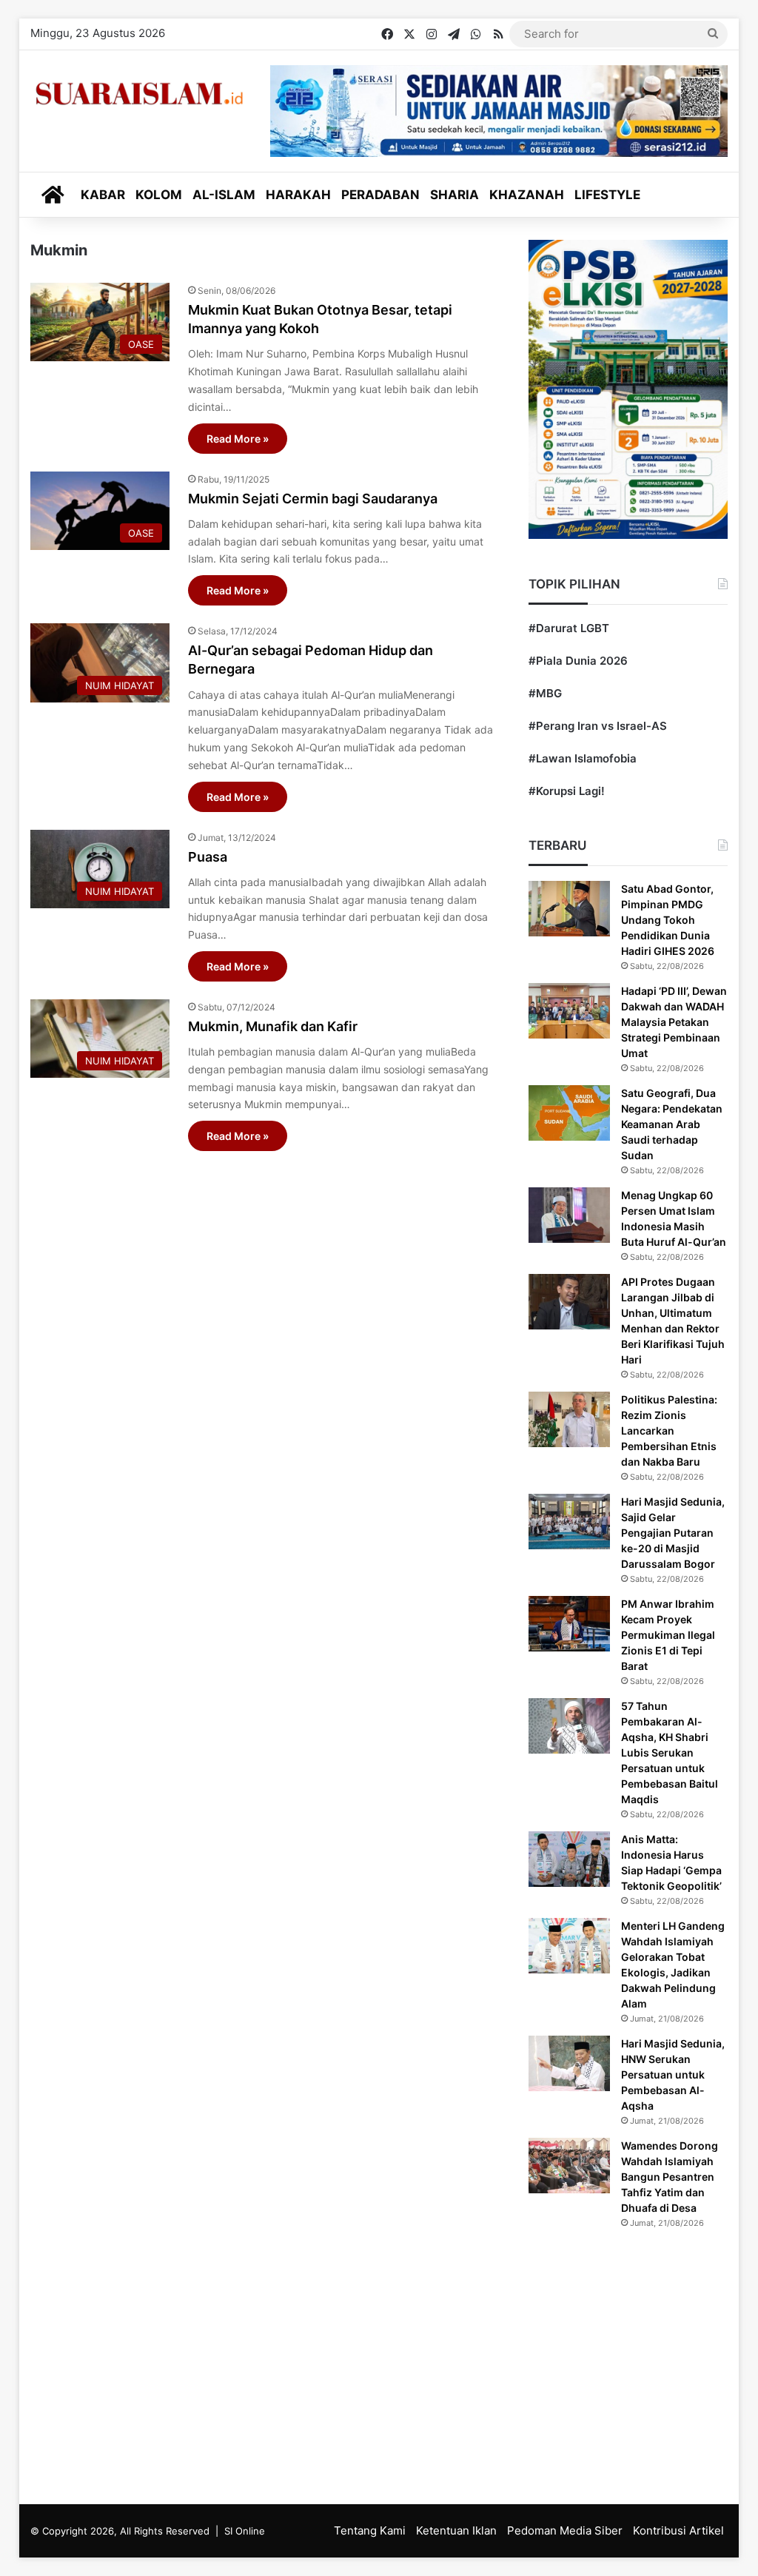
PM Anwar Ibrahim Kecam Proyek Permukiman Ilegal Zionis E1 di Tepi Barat (668, 1635)
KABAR (103, 195)
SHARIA (455, 195)
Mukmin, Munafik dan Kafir (273, 1026)
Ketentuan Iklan (456, 2530)
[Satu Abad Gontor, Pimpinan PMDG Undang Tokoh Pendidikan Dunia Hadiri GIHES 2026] (569, 909)
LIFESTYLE (607, 195)
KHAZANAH (527, 195)
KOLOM (159, 195)
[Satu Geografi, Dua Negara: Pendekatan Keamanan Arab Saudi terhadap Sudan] (569, 1113)
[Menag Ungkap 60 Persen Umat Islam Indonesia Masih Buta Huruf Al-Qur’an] (569, 1215)
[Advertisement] (263, 1451)
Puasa (208, 857)
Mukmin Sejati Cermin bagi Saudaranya (313, 499)
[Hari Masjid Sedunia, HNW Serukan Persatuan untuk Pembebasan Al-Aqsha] (569, 2063)
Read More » (238, 439)
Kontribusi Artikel (678, 2530)
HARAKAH (298, 195)
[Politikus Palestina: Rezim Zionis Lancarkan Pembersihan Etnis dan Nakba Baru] (569, 1419)
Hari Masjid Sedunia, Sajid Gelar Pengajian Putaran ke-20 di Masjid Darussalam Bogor (673, 1533)
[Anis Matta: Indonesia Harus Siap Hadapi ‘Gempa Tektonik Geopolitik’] (569, 1859)
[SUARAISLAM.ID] (139, 94)
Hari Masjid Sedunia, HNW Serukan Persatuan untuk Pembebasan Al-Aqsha (673, 2074)
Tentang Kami (370, 2530)
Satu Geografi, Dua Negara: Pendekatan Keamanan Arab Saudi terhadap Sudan (672, 1124)
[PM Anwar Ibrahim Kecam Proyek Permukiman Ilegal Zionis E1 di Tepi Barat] (569, 1624)
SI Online (245, 2531)
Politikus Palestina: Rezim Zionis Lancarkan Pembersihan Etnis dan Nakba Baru (669, 1430)
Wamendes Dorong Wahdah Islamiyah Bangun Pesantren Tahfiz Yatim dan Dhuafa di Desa (670, 2177)
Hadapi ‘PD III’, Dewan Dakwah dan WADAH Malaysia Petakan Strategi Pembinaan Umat (674, 1022)
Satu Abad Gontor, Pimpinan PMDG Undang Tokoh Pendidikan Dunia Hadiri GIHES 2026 (668, 920)
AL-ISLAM (224, 195)
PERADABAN (380, 195)
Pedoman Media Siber (565, 2530)
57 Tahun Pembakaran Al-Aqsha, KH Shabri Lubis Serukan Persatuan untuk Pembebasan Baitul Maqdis (670, 1752)
